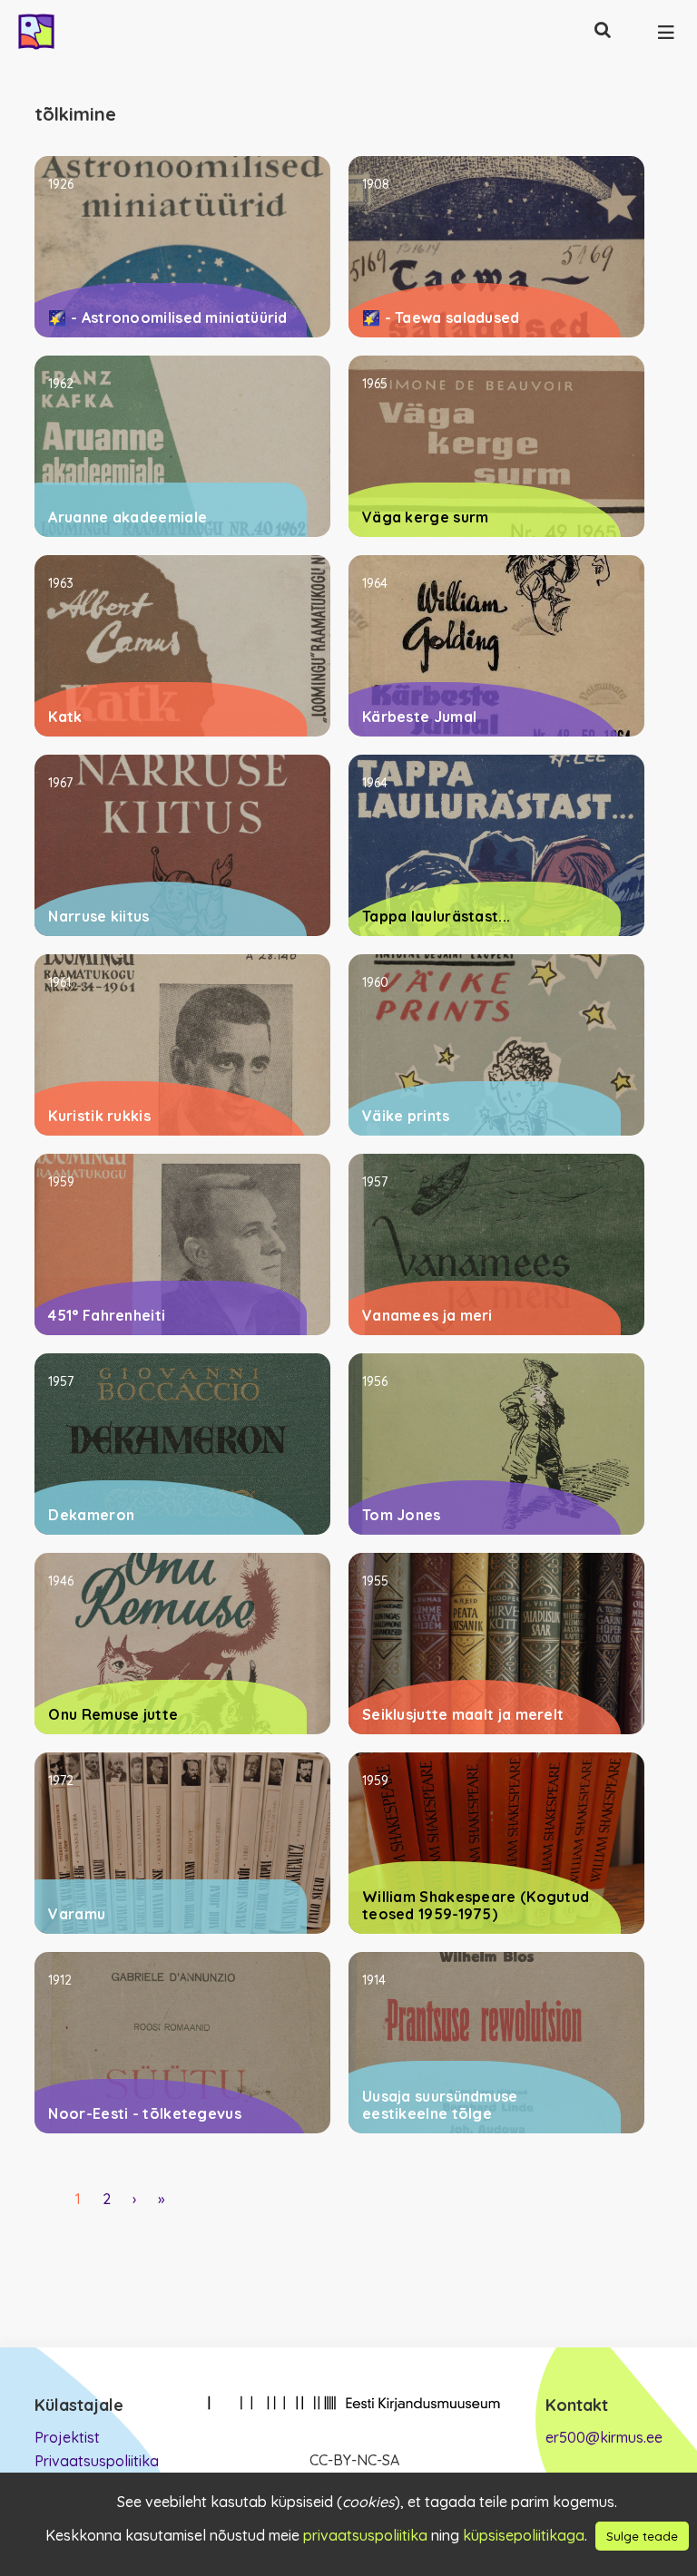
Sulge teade (642, 2536)
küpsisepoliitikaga (524, 2535)
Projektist (67, 2437)
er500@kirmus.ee (604, 2437)
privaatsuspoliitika (365, 2535)
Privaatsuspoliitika (97, 2461)
